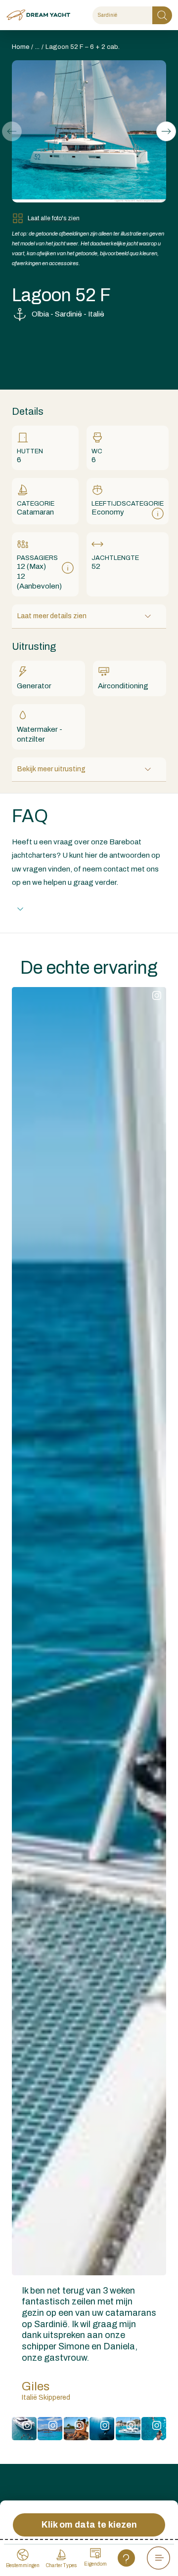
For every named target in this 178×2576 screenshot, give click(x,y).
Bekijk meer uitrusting (51, 769)
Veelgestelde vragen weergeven (84, 909)
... (37, 47)
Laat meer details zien (52, 616)
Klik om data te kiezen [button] (89, 2525)
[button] (166, 131)
